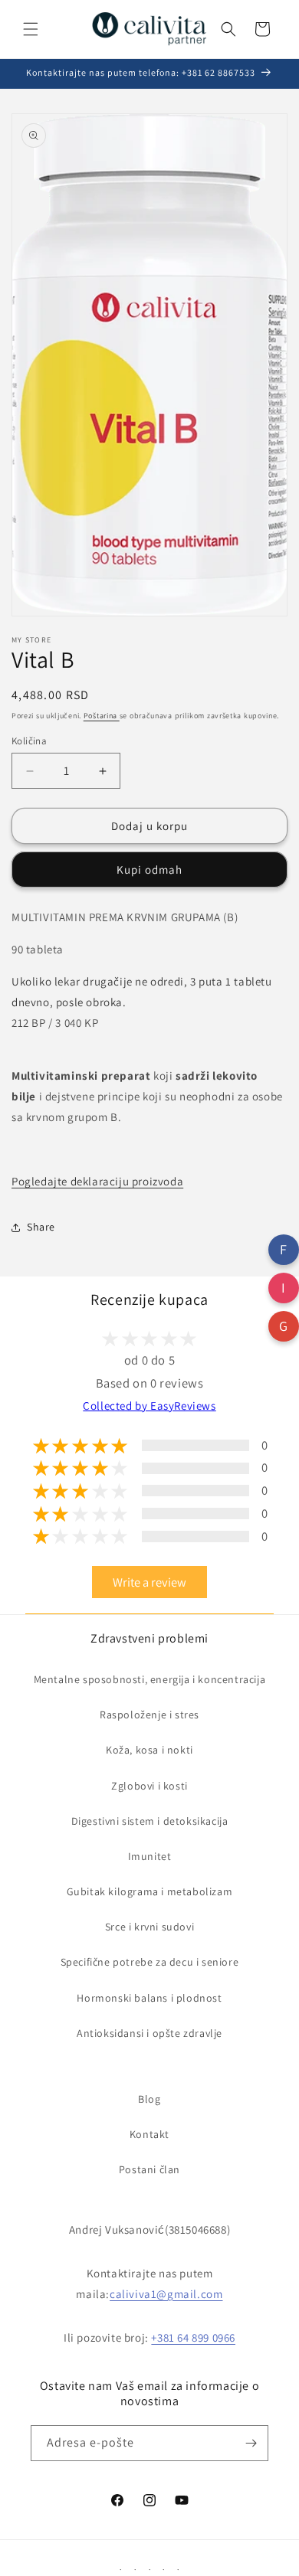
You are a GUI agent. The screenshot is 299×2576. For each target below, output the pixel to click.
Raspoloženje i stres (149, 1715)
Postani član (149, 2169)
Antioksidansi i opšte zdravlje (149, 2033)
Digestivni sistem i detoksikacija (150, 1821)
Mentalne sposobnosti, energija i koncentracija (150, 1679)
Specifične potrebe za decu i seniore (150, 1962)
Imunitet (150, 1856)
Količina (29, 741)
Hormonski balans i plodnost (149, 1998)
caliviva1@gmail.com (166, 2294)
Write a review (149, 1582)
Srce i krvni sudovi (149, 1927)
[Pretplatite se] (251, 2443)
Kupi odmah (149, 870)
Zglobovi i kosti (149, 1786)
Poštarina (102, 716)
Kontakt (149, 2134)
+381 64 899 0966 (193, 2337)
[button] (31, 29)
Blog (149, 2099)
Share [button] (41, 1227)
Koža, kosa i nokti (149, 1750)
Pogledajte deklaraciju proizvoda (97, 1181)
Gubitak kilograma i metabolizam (150, 1891)
